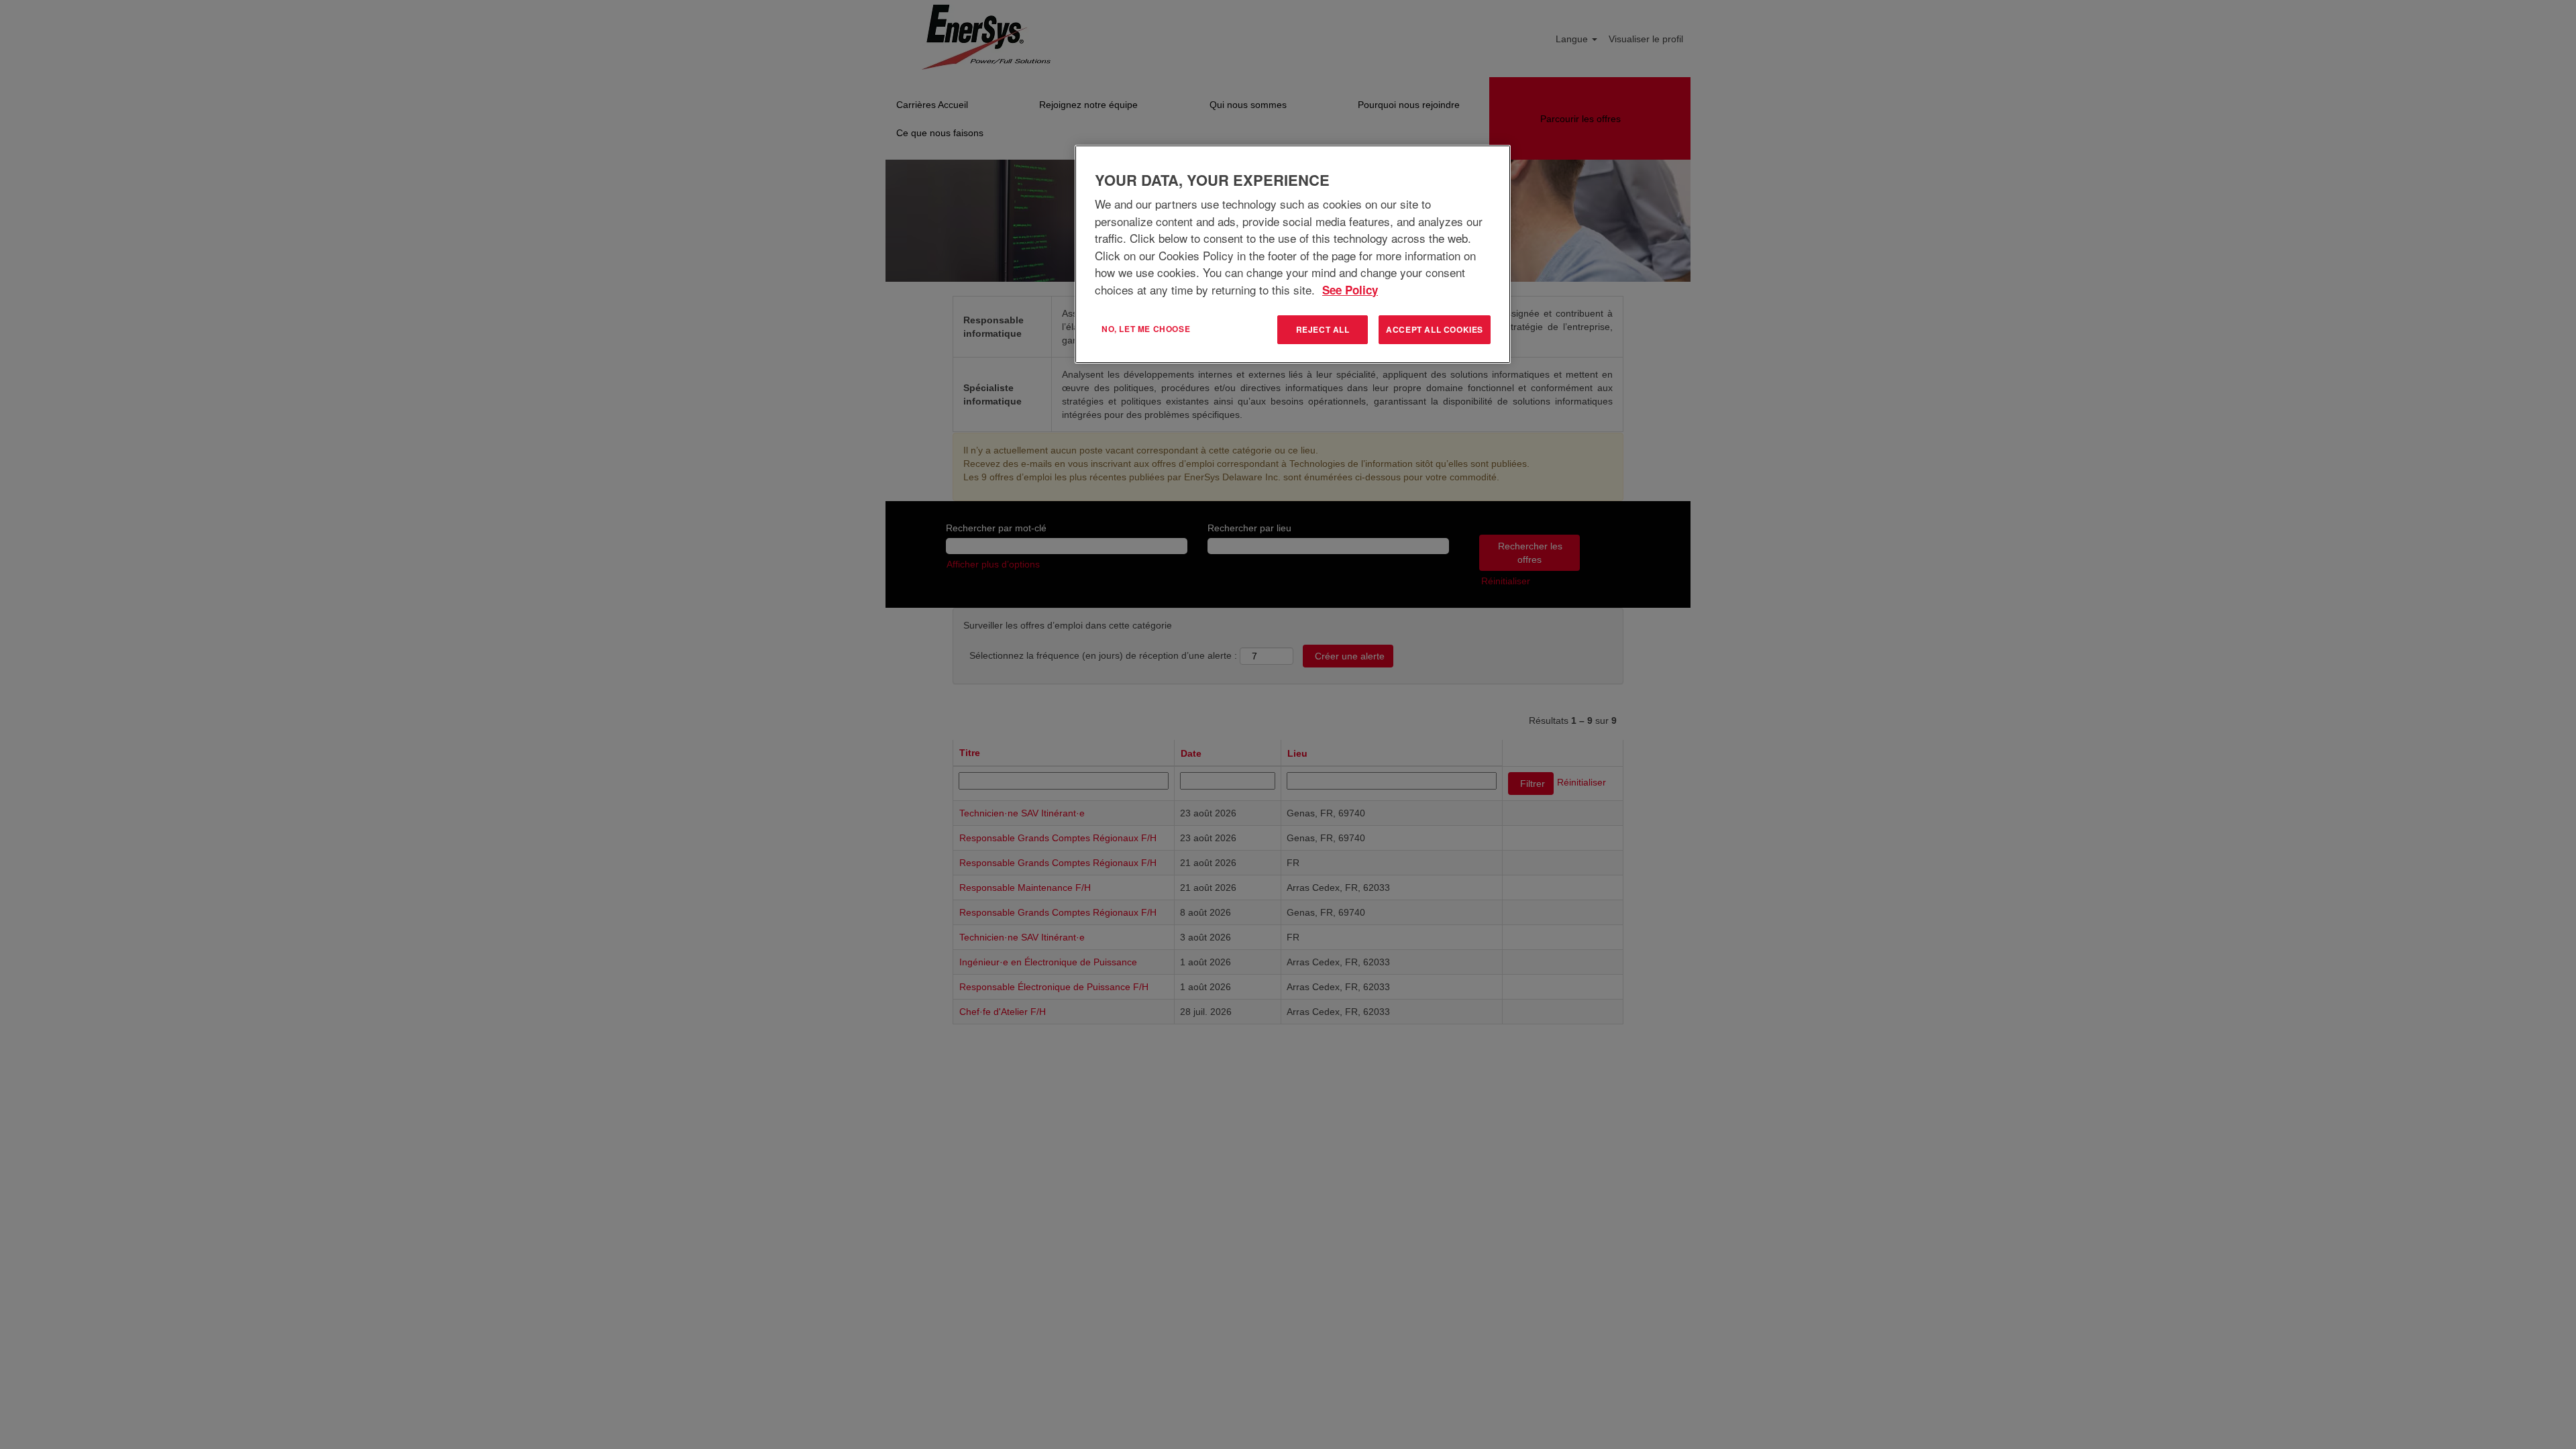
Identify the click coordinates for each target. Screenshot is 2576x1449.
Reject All (1323, 329)
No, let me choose (1146, 329)
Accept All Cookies (1435, 329)
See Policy (1350, 290)
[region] (1293, 254)
